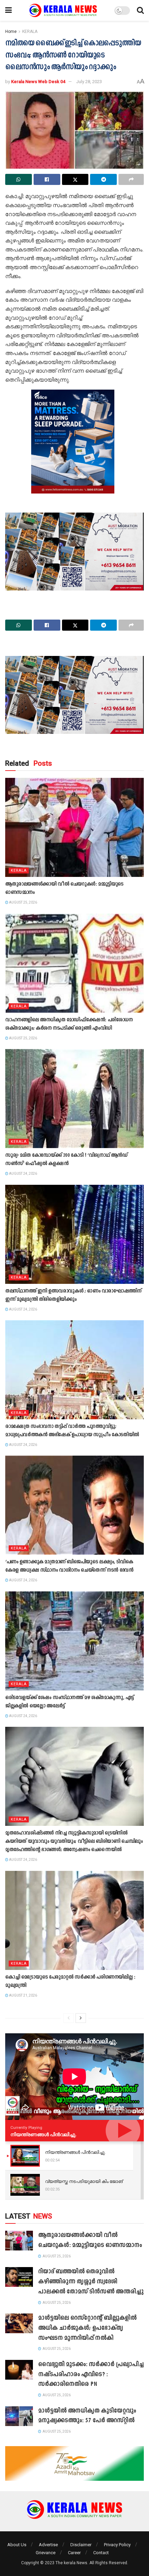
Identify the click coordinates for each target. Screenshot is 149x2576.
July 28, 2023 (89, 82)
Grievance (46, 2553)
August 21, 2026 (23, 1995)
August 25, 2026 (23, 902)
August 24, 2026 (23, 1174)
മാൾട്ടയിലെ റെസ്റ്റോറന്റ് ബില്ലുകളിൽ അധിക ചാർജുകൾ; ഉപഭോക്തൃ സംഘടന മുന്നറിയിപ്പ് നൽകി (87, 2328)
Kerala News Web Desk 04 (38, 82)
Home (11, 32)
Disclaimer (81, 2545)
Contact (101, 2553)
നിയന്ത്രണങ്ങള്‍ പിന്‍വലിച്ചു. (43, 2134)
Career (74, 2553)
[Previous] (69, 2018)
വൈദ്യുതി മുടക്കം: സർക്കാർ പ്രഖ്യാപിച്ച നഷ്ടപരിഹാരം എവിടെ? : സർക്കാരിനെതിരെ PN (91, 2375)
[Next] (81, 2018)
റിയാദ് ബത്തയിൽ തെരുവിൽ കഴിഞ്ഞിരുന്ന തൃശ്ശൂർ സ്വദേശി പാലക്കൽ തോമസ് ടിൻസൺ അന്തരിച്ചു (91, 2282)
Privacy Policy (117, 2545)
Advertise (48, 2545)
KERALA (30, 32)
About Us (17, 2545)
